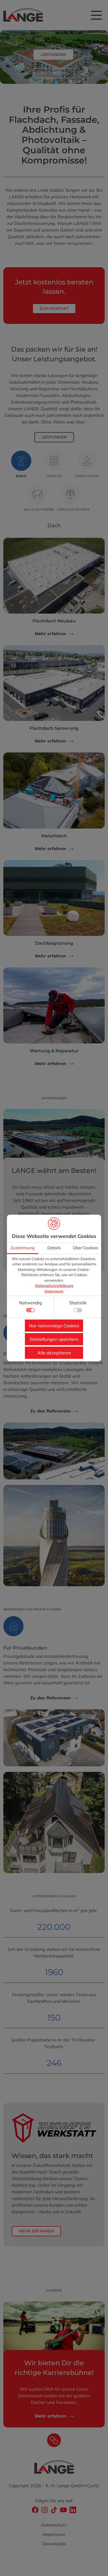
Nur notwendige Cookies (54, 1326)
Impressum (54, 1291)
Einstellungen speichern (54, 1339)
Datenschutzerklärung (54, 1286)
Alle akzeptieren (54, 1353)
